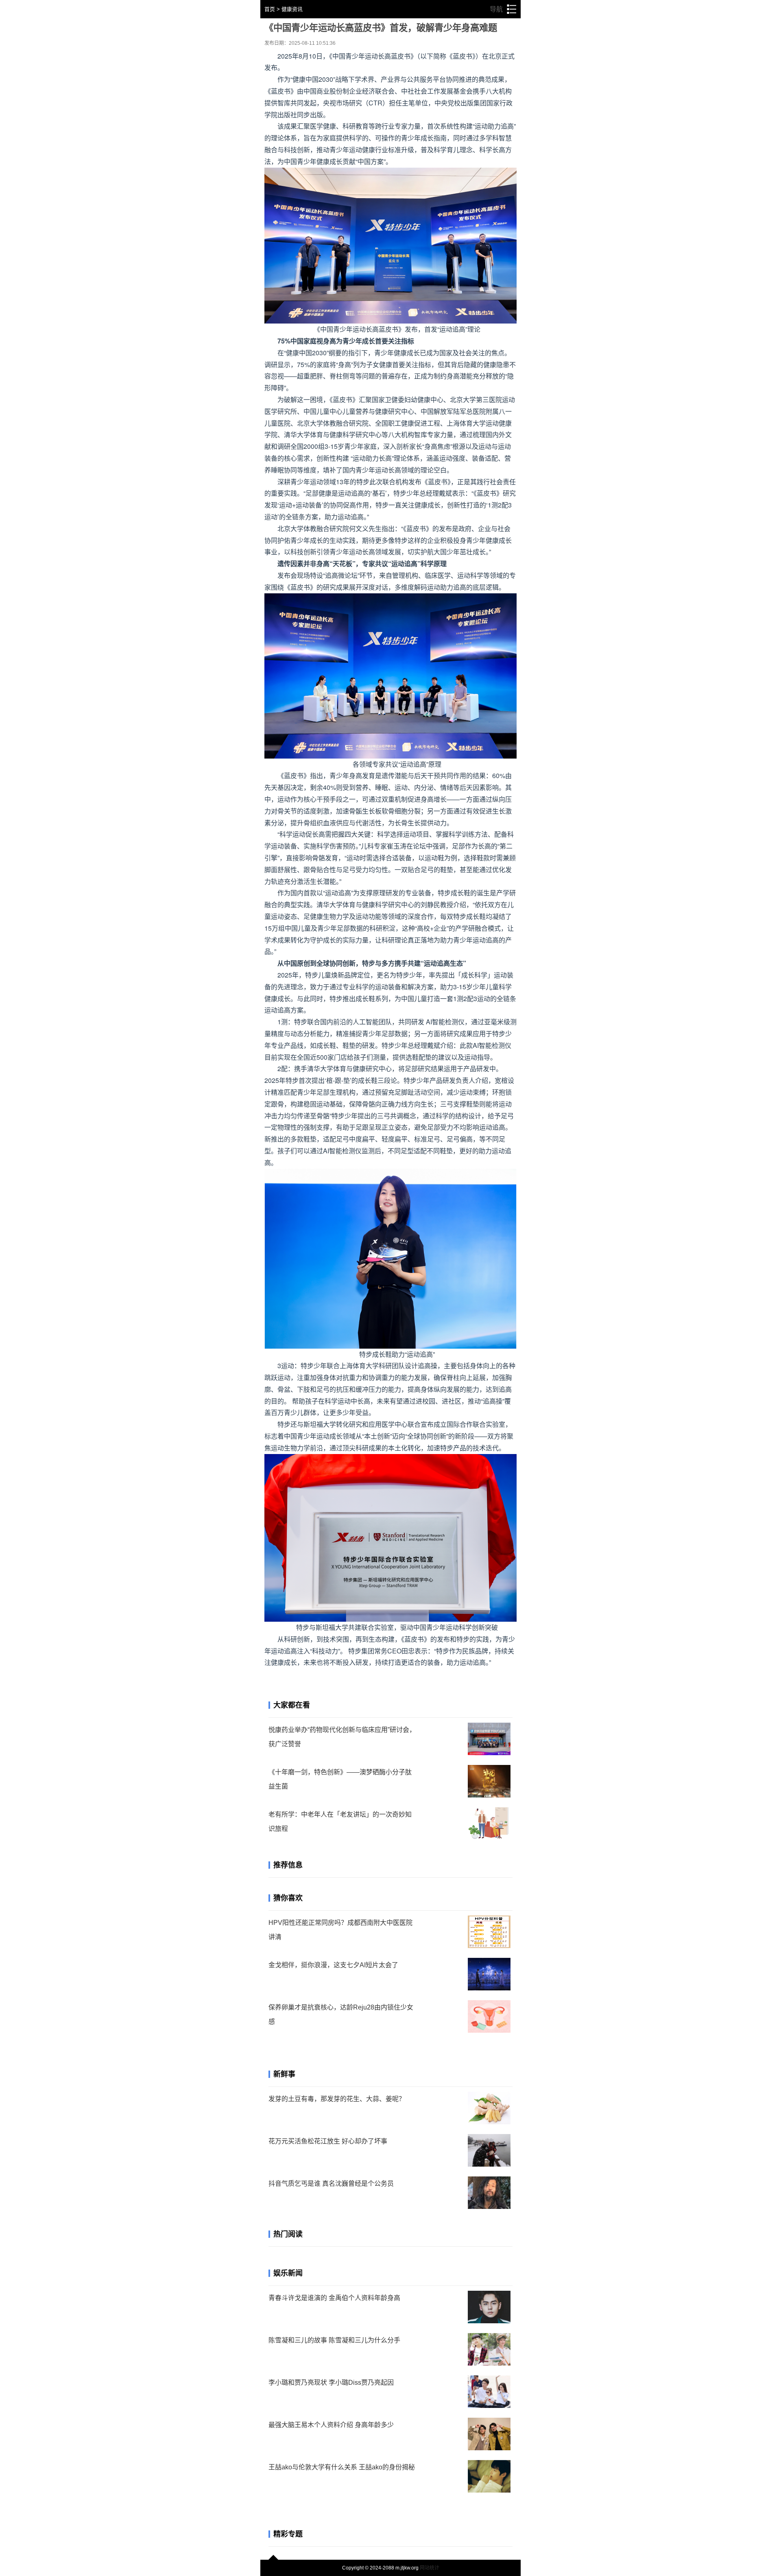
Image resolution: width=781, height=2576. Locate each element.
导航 (503, 9)
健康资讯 (292, 9)
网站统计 (430, 2568)
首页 (270, 9)
